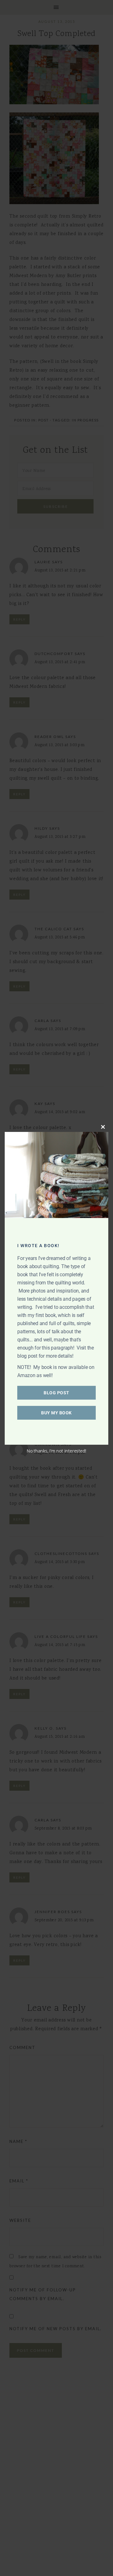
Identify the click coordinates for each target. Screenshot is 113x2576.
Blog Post (56, 1393)
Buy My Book (56, 1413)
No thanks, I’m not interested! (56, 1451)
